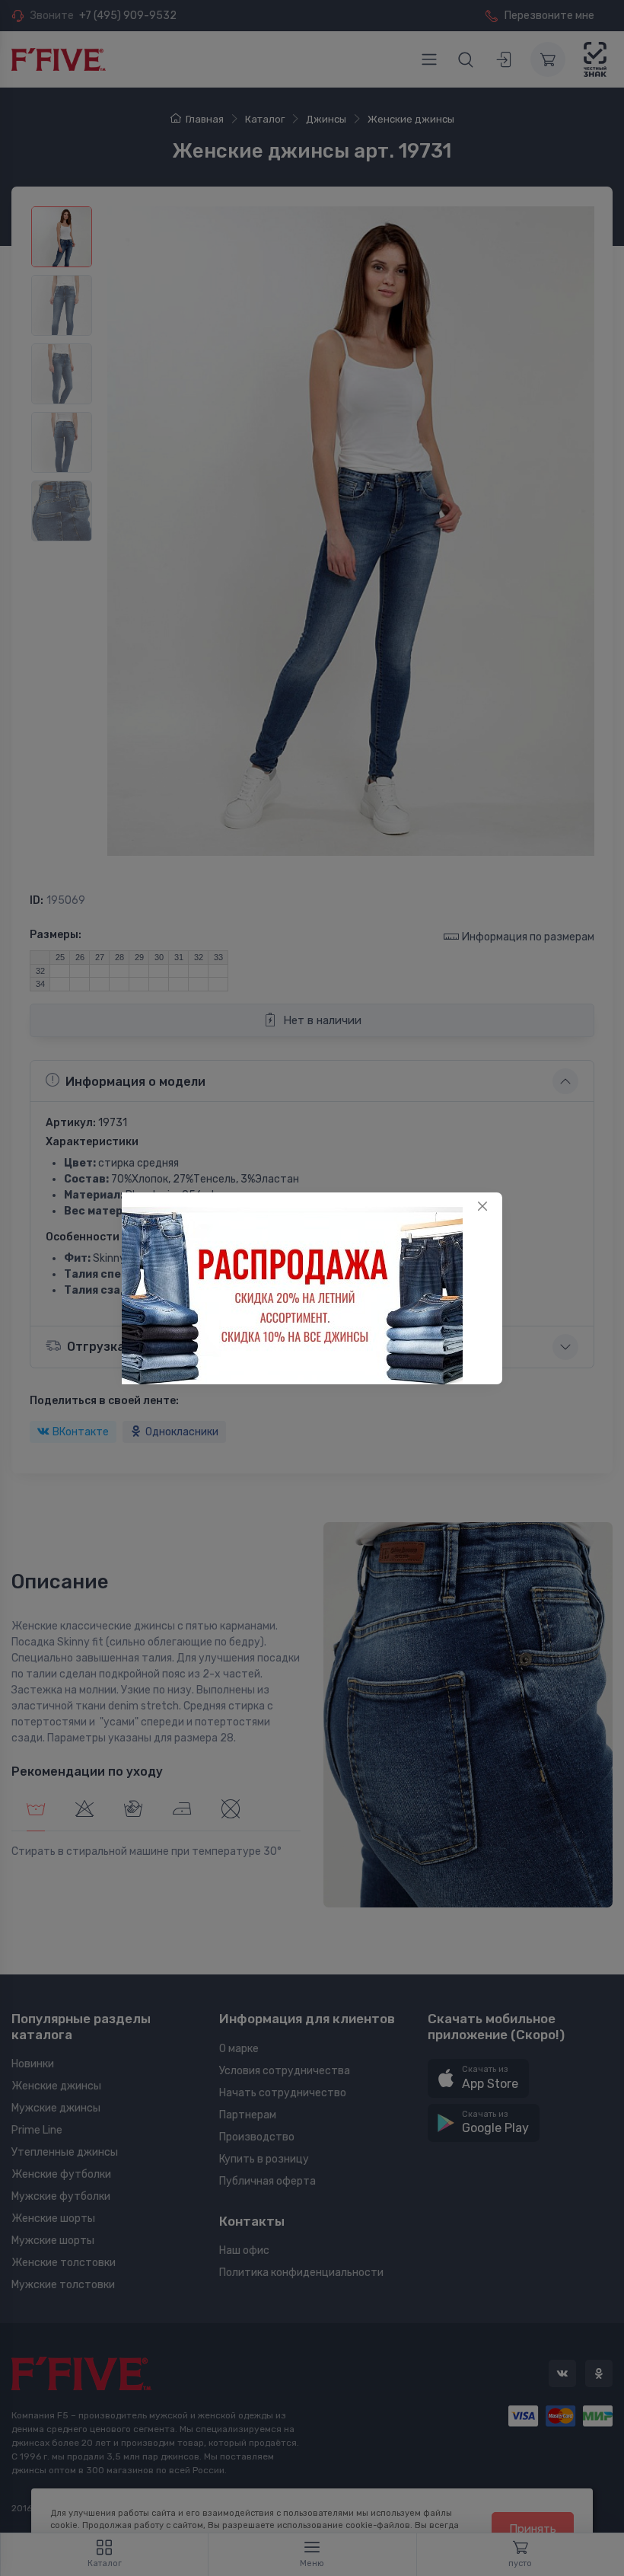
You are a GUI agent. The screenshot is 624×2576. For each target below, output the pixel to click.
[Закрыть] (482, 1206)
